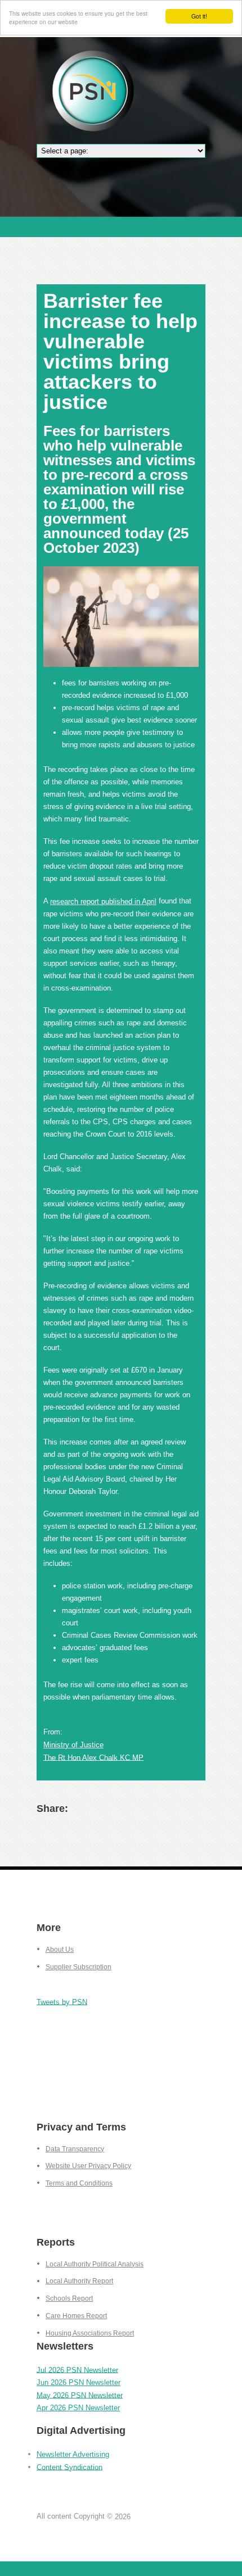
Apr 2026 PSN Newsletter (78, 2408)
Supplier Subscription (79, 1967)
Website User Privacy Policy (88, 2166)
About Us (60, 1950)
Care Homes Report (76, 2316)
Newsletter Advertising (73, 2454)
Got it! (199, 16)
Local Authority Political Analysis (95, 2264)
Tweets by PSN (62, 2002)
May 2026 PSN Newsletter (80, 2395)
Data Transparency (75, 2149)
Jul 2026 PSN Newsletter (77, 2370)
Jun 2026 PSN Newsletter (79, 2382)
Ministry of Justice (73, 1745)
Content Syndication (70, 2467)
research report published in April (103, 901)
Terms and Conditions (79, 2183)
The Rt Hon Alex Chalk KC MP (93, 1757)
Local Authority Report (79, 2281)
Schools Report (69, 2298)
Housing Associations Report (90, 2333)
